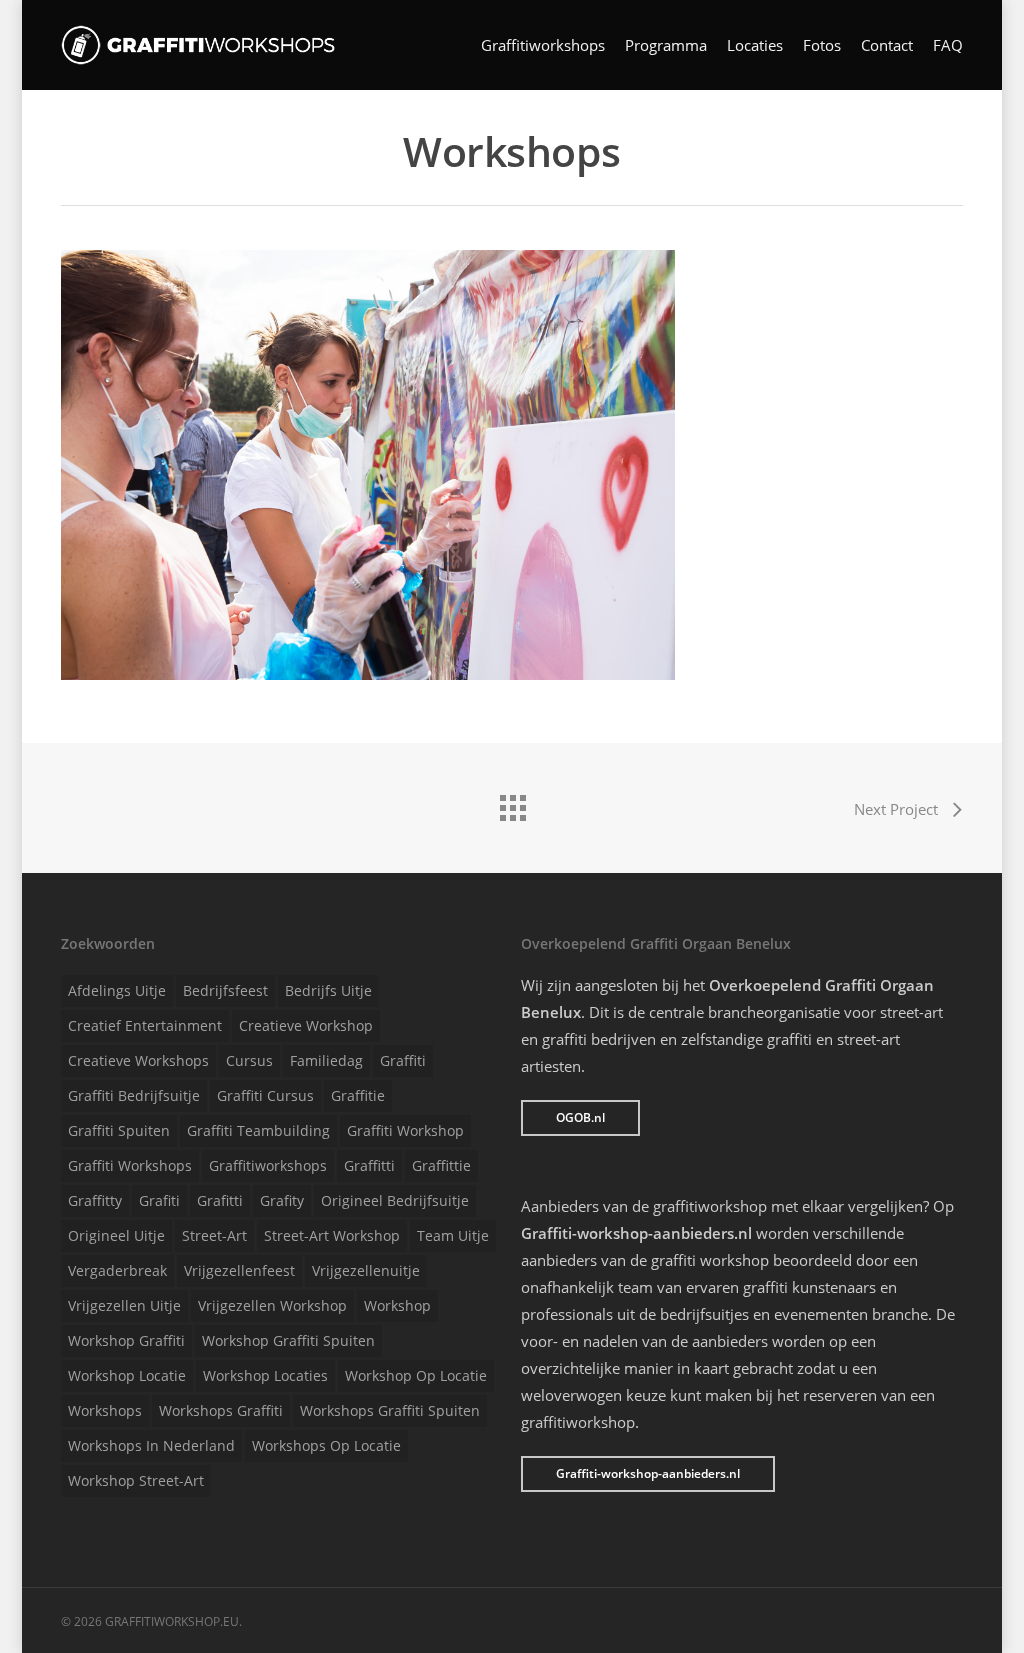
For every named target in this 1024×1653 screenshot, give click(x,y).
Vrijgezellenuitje (366, 1270)
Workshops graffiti (221, 1410)
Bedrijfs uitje (328, 990)
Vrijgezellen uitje (124, 1305)
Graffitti (369, 1165)
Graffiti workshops (130, 1165)
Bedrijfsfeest (225, 990)
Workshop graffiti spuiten (288, 1340)
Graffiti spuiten (119, 1130)
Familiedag (326, 1060)
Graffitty (95, 1200)
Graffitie (358, 1095)
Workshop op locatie (416, 1375)
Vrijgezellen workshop (272, 1305)
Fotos (822, 45)
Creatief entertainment (145, 1025)
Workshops (105, 1410)
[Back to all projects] (512, 803)
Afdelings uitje (117, 990)
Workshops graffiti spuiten (390, 1410)
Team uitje (453, 1235)
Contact (887, 45)
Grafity (282, 1200)
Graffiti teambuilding (258, 1130)
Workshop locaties (265, 1375)
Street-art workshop (332, 1235)
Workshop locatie (127, 1375)
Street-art (214, 1235)
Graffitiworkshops (543, 45)
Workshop (397, 1305)
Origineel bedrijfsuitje (395, 1200)
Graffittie (441, 1165)
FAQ (948, 45)
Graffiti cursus (265, 1095)
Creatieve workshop (306, 1025)
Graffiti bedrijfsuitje (134, 1095)
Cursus (249, 1060)
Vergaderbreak (117, 1270)
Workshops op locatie (326, 1445)
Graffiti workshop (405, 1130)
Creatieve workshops (138, 1060)
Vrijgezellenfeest (239, 1270)
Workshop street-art (136, 1480)
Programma (666, 45)
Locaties (755, 45)
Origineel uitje (116, 1235)
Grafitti (220, 1200)
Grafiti (159, 1200)
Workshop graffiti (126, 1340)
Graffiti (403, 1060)
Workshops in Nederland (151, 1445)
